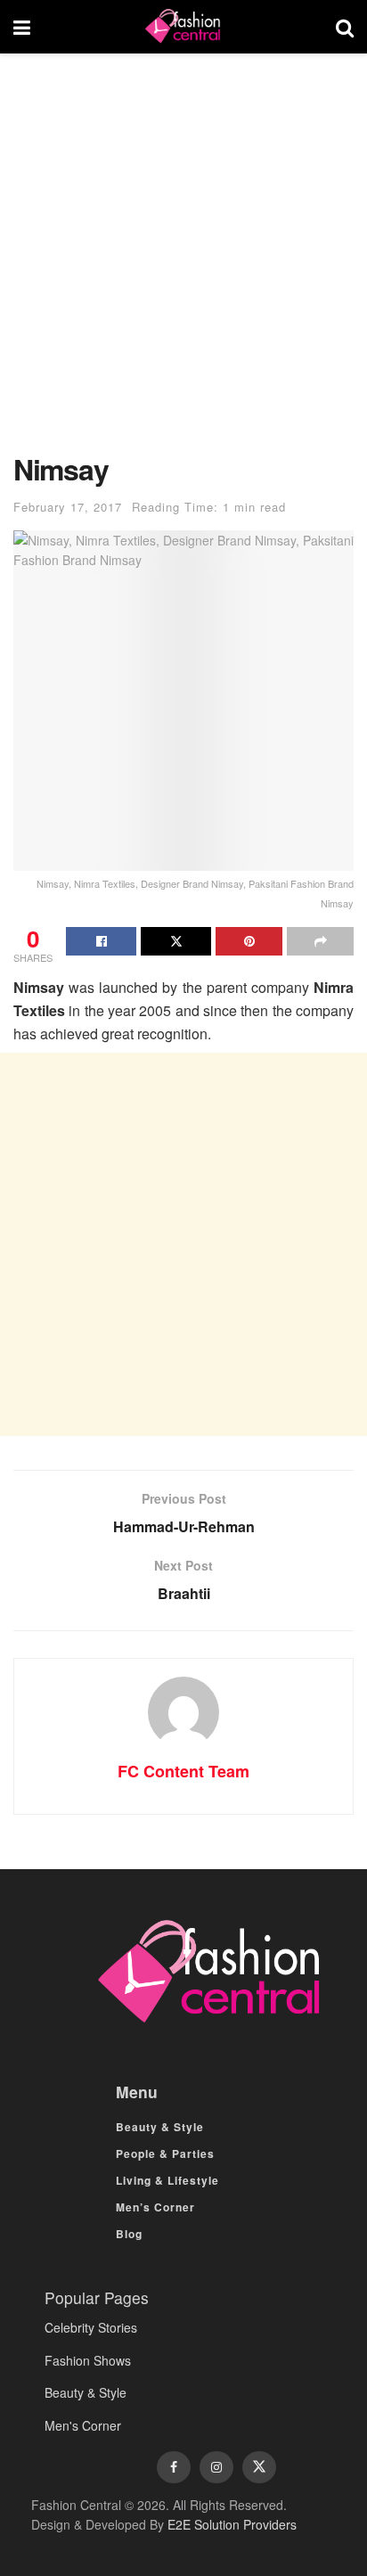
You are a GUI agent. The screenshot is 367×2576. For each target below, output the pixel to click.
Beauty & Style (160, 2127)
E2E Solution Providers (232, 2524)
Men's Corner (83, 2425)
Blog (129, 2234)
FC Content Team (183, 1771)
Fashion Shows (88, 2360)
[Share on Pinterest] (249, 941)
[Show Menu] (22, 27)
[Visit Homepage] (183, 27)
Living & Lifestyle (167, 2180)
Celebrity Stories (91, 2327)
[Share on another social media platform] (320, 941)
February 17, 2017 (68, 507)
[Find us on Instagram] (216, 2467)
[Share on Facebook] (101, 941)
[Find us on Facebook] (174, 2467)
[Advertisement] (183, 262)
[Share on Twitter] (176, 941)
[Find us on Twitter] (259, 2467)
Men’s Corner (155, 2207)
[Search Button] (345, 27)
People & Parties (165, 2154)
